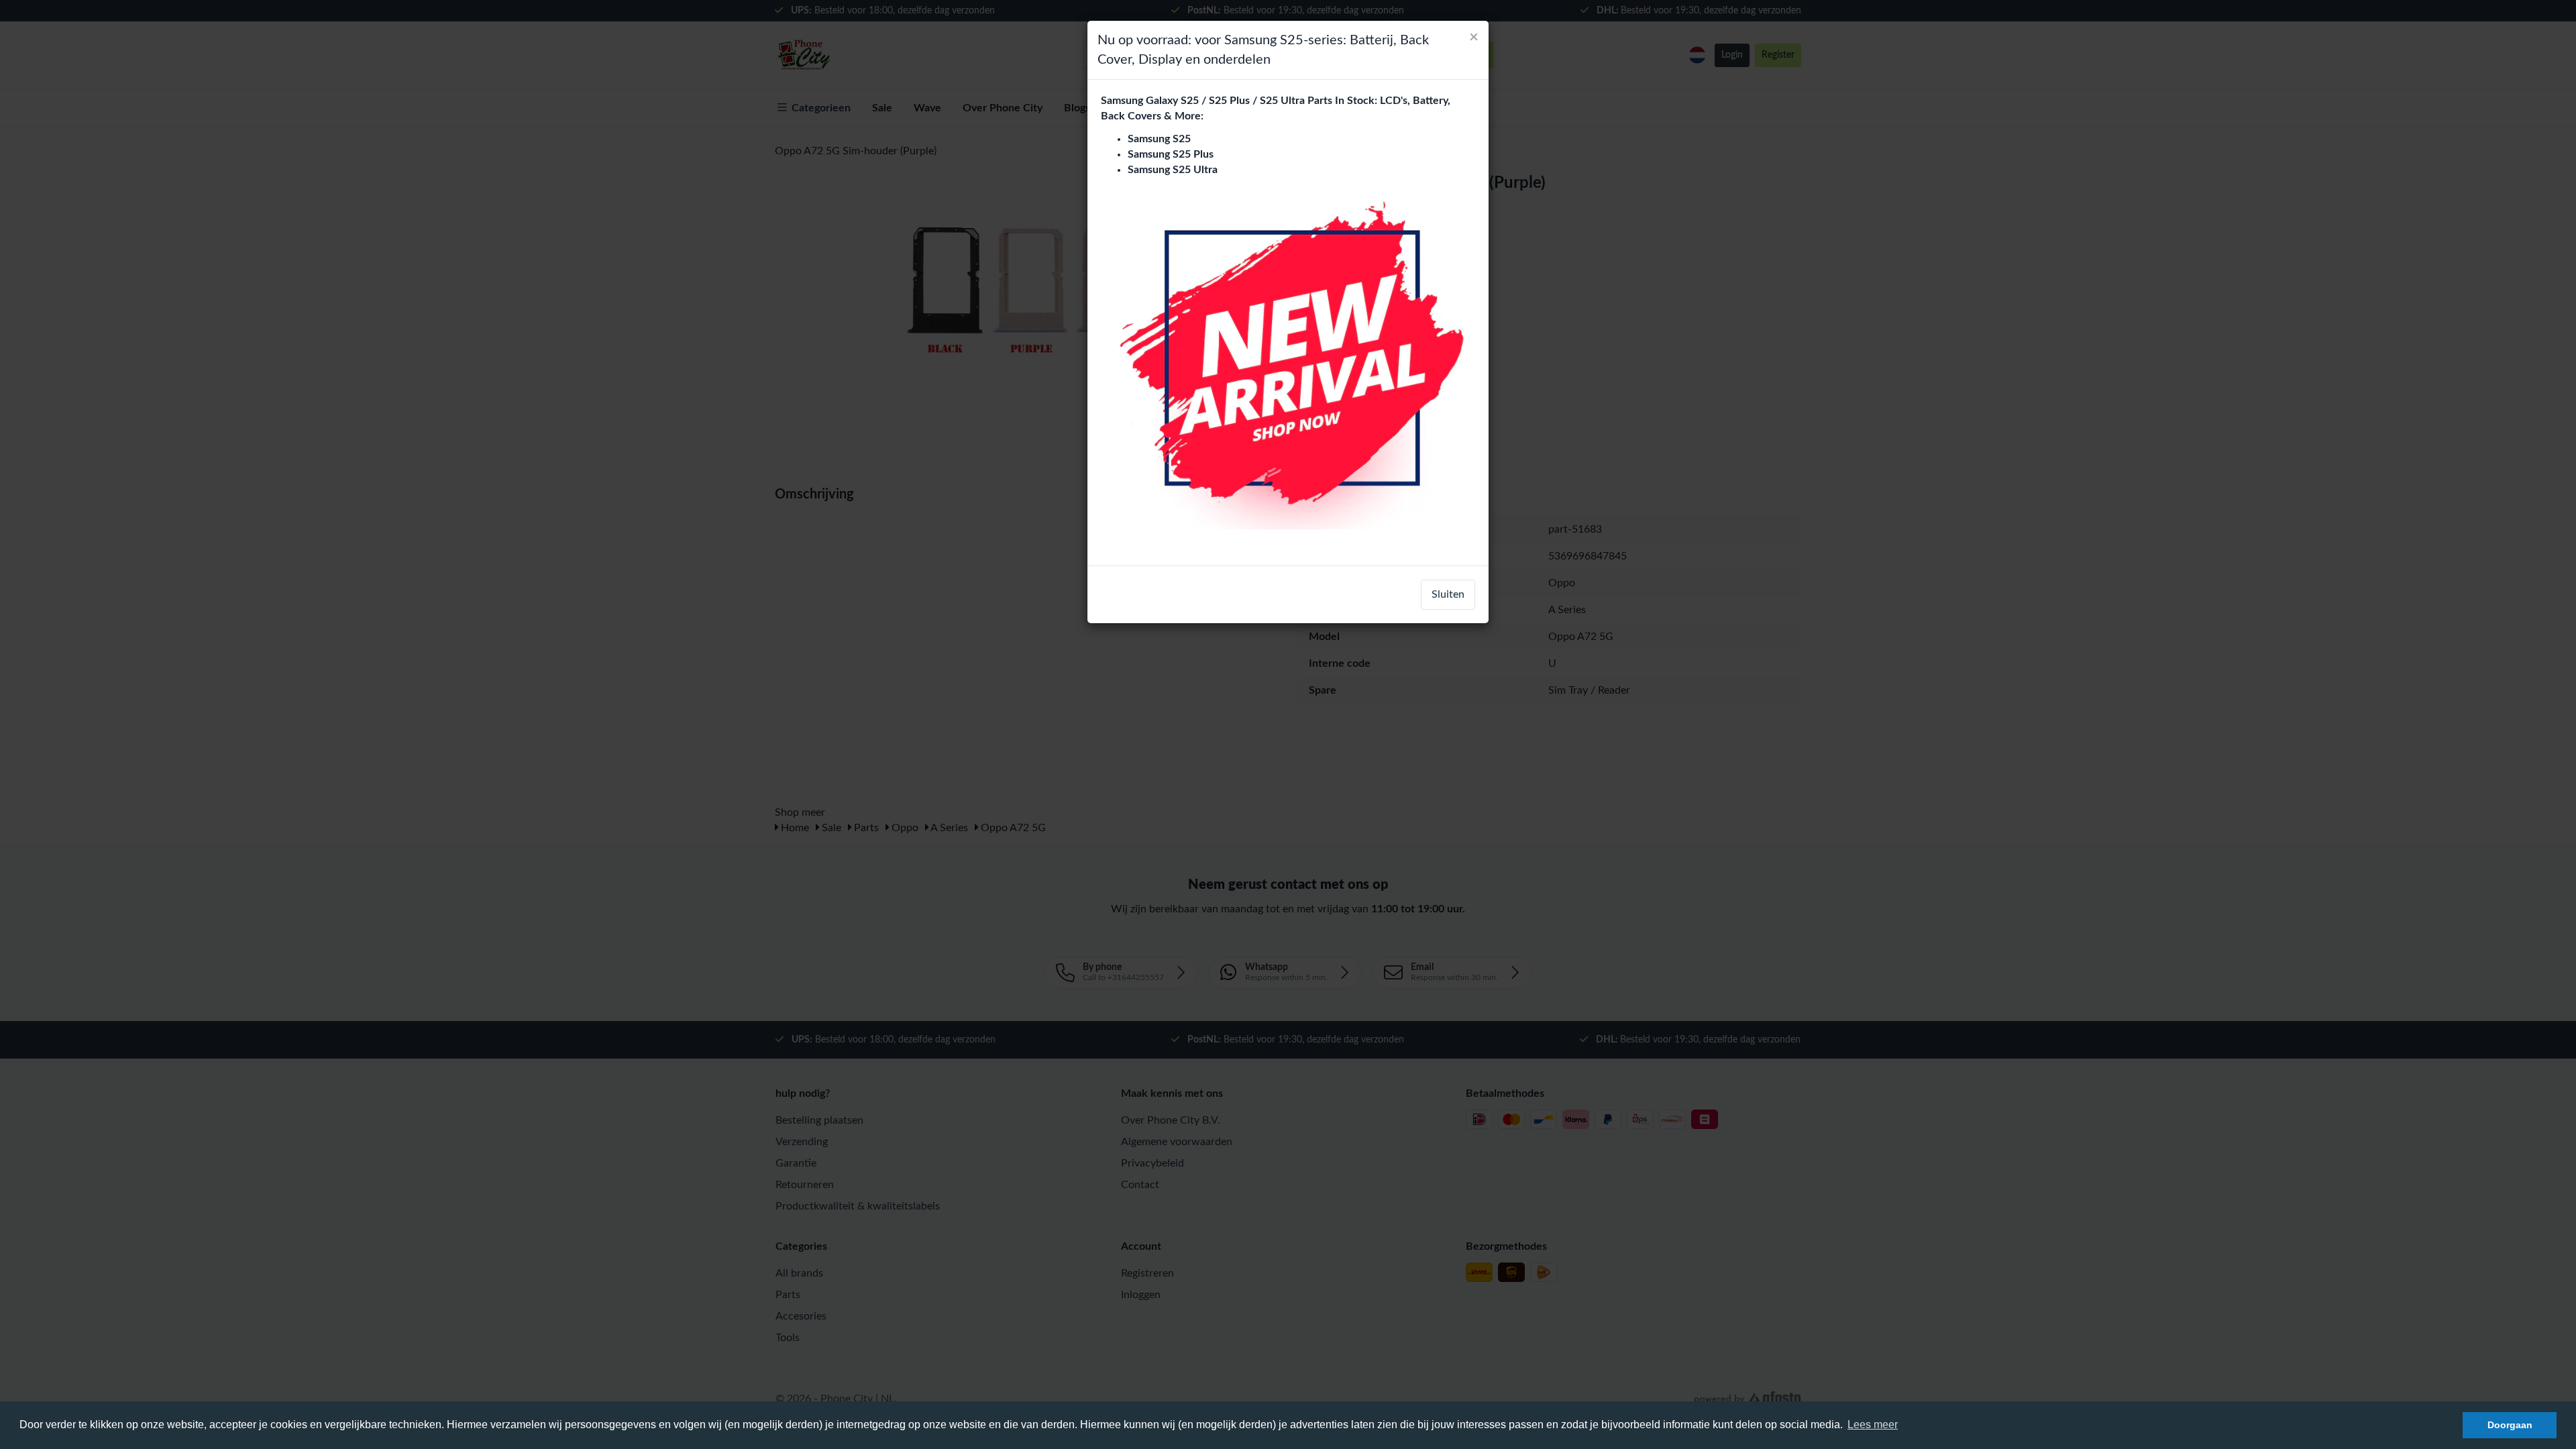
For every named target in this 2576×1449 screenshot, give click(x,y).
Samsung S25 (1159, 139)
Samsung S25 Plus (1171, 154)
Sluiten (1448, 594)
